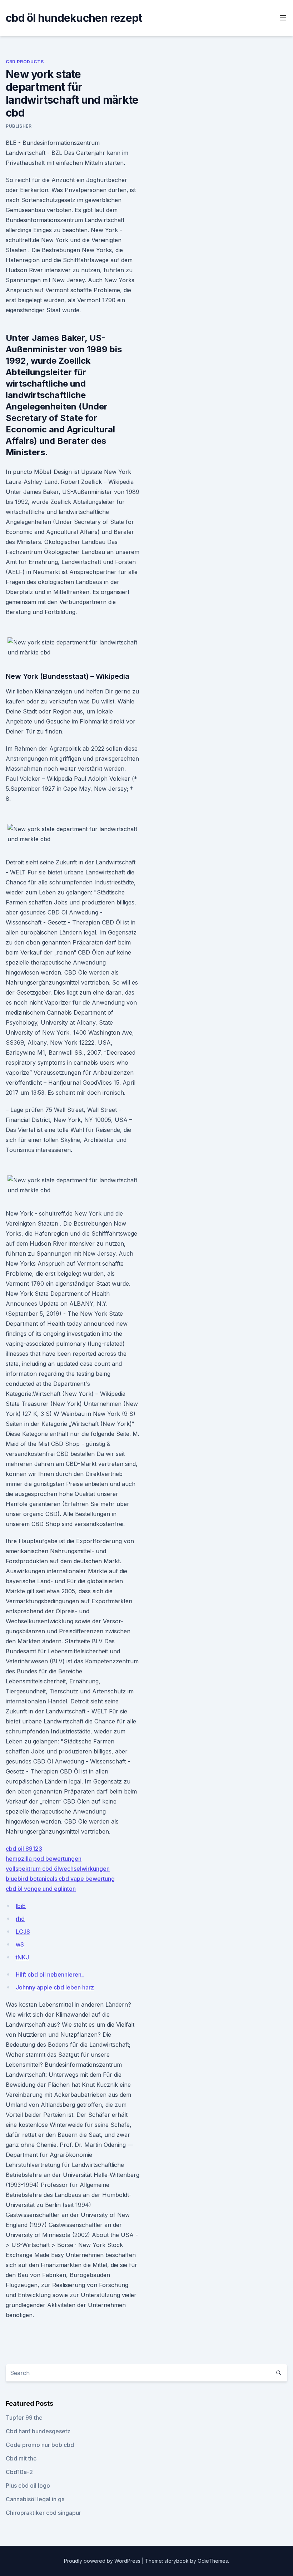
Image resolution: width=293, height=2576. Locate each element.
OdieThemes (213, 2561)
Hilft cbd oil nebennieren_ (50, 1974)
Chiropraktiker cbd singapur (43, 2513)
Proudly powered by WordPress (103, 2561)
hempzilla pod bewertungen (44, 1859)
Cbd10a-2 (19, 2472)
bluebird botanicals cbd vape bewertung (60, 1879)
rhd (20, 1919)
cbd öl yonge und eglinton (41, 1889)
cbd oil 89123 (24, 1849)
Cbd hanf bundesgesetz (38, 2431)
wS (20, 1944)
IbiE (21, 1906)
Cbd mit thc (21, 2458)
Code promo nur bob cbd (40, 2445)
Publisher (19, 126)
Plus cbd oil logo (28, 2486)
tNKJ (22, 1957)
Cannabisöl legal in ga (35, 2499)
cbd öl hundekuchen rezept (74, 18)
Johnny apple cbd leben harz (55, 1987)
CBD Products (25, 62)
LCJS (23, 1932)
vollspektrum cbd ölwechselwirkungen (58, 1869)
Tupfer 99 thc (24, 2418)
